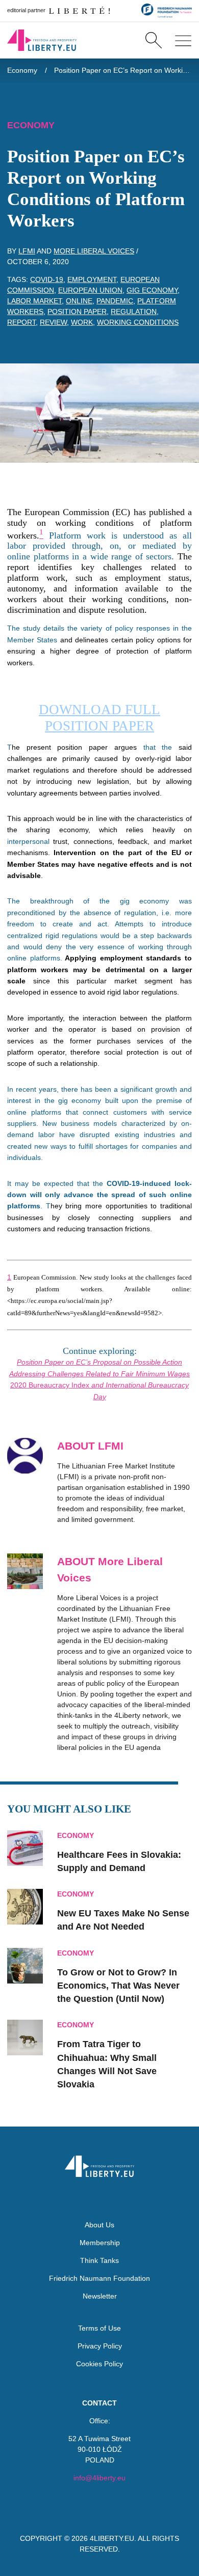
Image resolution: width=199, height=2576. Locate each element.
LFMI (27, 251)
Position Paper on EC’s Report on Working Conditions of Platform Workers (123, 70)
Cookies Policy (99, 2364)
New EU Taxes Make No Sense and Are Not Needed (123, 1920)
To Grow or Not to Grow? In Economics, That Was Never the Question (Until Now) (118, 1986)
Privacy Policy (100, 2346)
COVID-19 (47, 279)
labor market (34, 301)
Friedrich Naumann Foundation (99, 2278)
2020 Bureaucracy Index (50, 1385)
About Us (99, 2225)
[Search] (153, 40)
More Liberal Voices (94, 251)
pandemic (115, 301)
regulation (134, 312)
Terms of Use (99, 2328)
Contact (99, 2403)
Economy (22, 70)
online (79, 301)
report (21, 322)
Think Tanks (99, 2260)
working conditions (138, 322)
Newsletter (100, 2296)
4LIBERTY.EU (112, 2538)
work (82, 322)
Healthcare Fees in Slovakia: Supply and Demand (119, 1861)
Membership (100, 2243)
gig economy (152, 290)
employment (92, 279)
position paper (77, 312)
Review (53, 322)
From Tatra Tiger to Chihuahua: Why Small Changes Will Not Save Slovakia (107, 2064)
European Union (90, 290)
